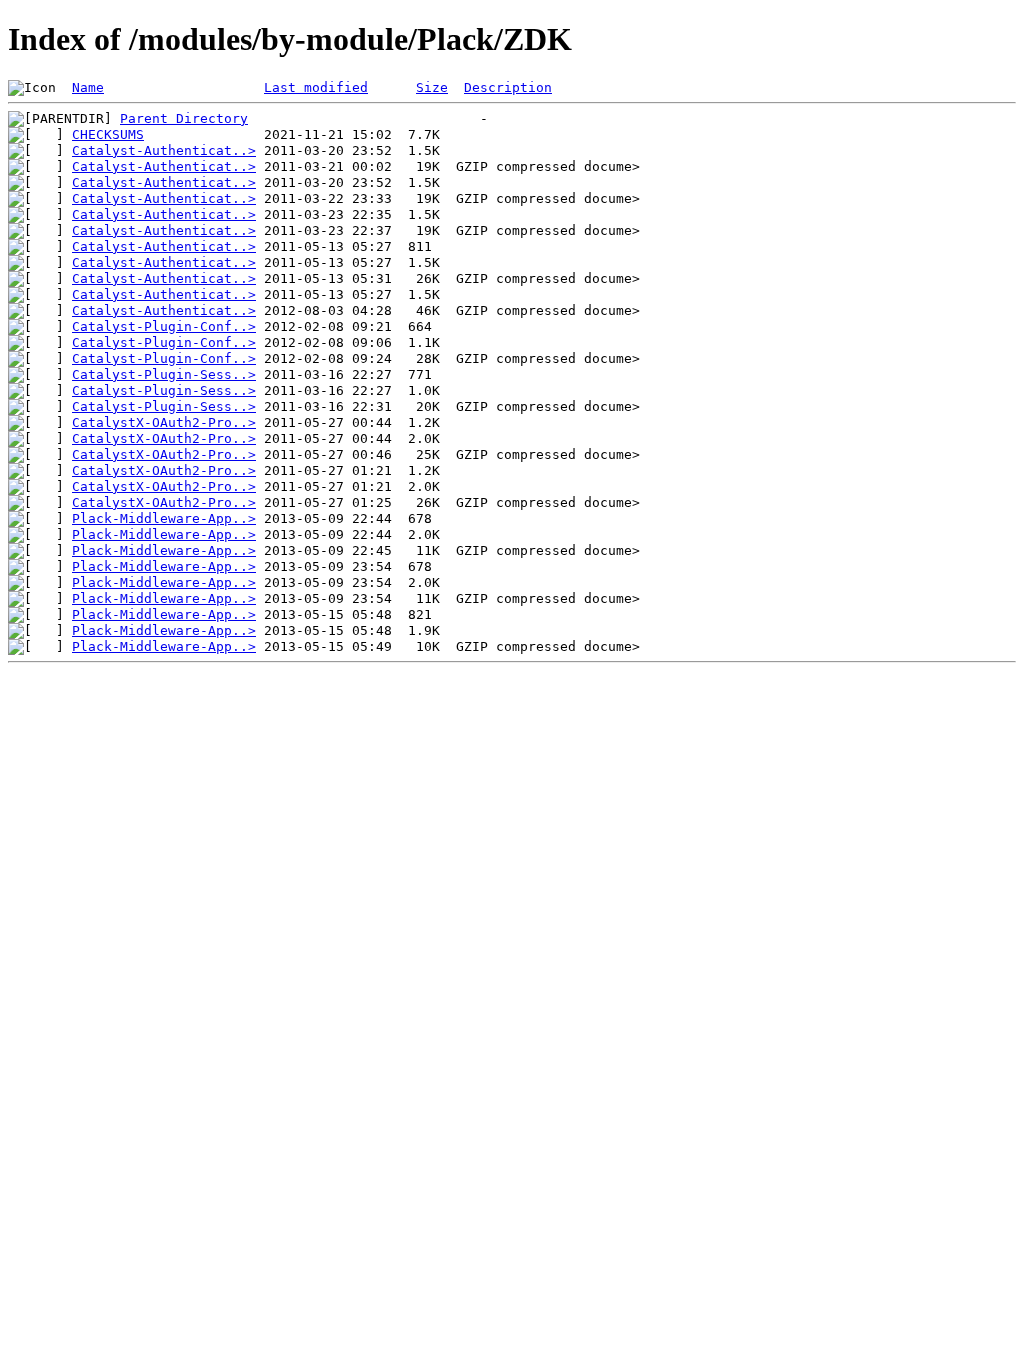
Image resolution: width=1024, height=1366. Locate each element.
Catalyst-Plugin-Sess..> (164, 374)
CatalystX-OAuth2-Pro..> (164, 422)
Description (508, 87)
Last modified (316, 87)
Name (88, 87)
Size (432, 87)
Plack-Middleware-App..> (164, 518)
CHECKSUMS (108, 134)
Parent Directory (184, 118)
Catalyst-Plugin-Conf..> (164, 326)
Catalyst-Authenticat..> (164, 150)
